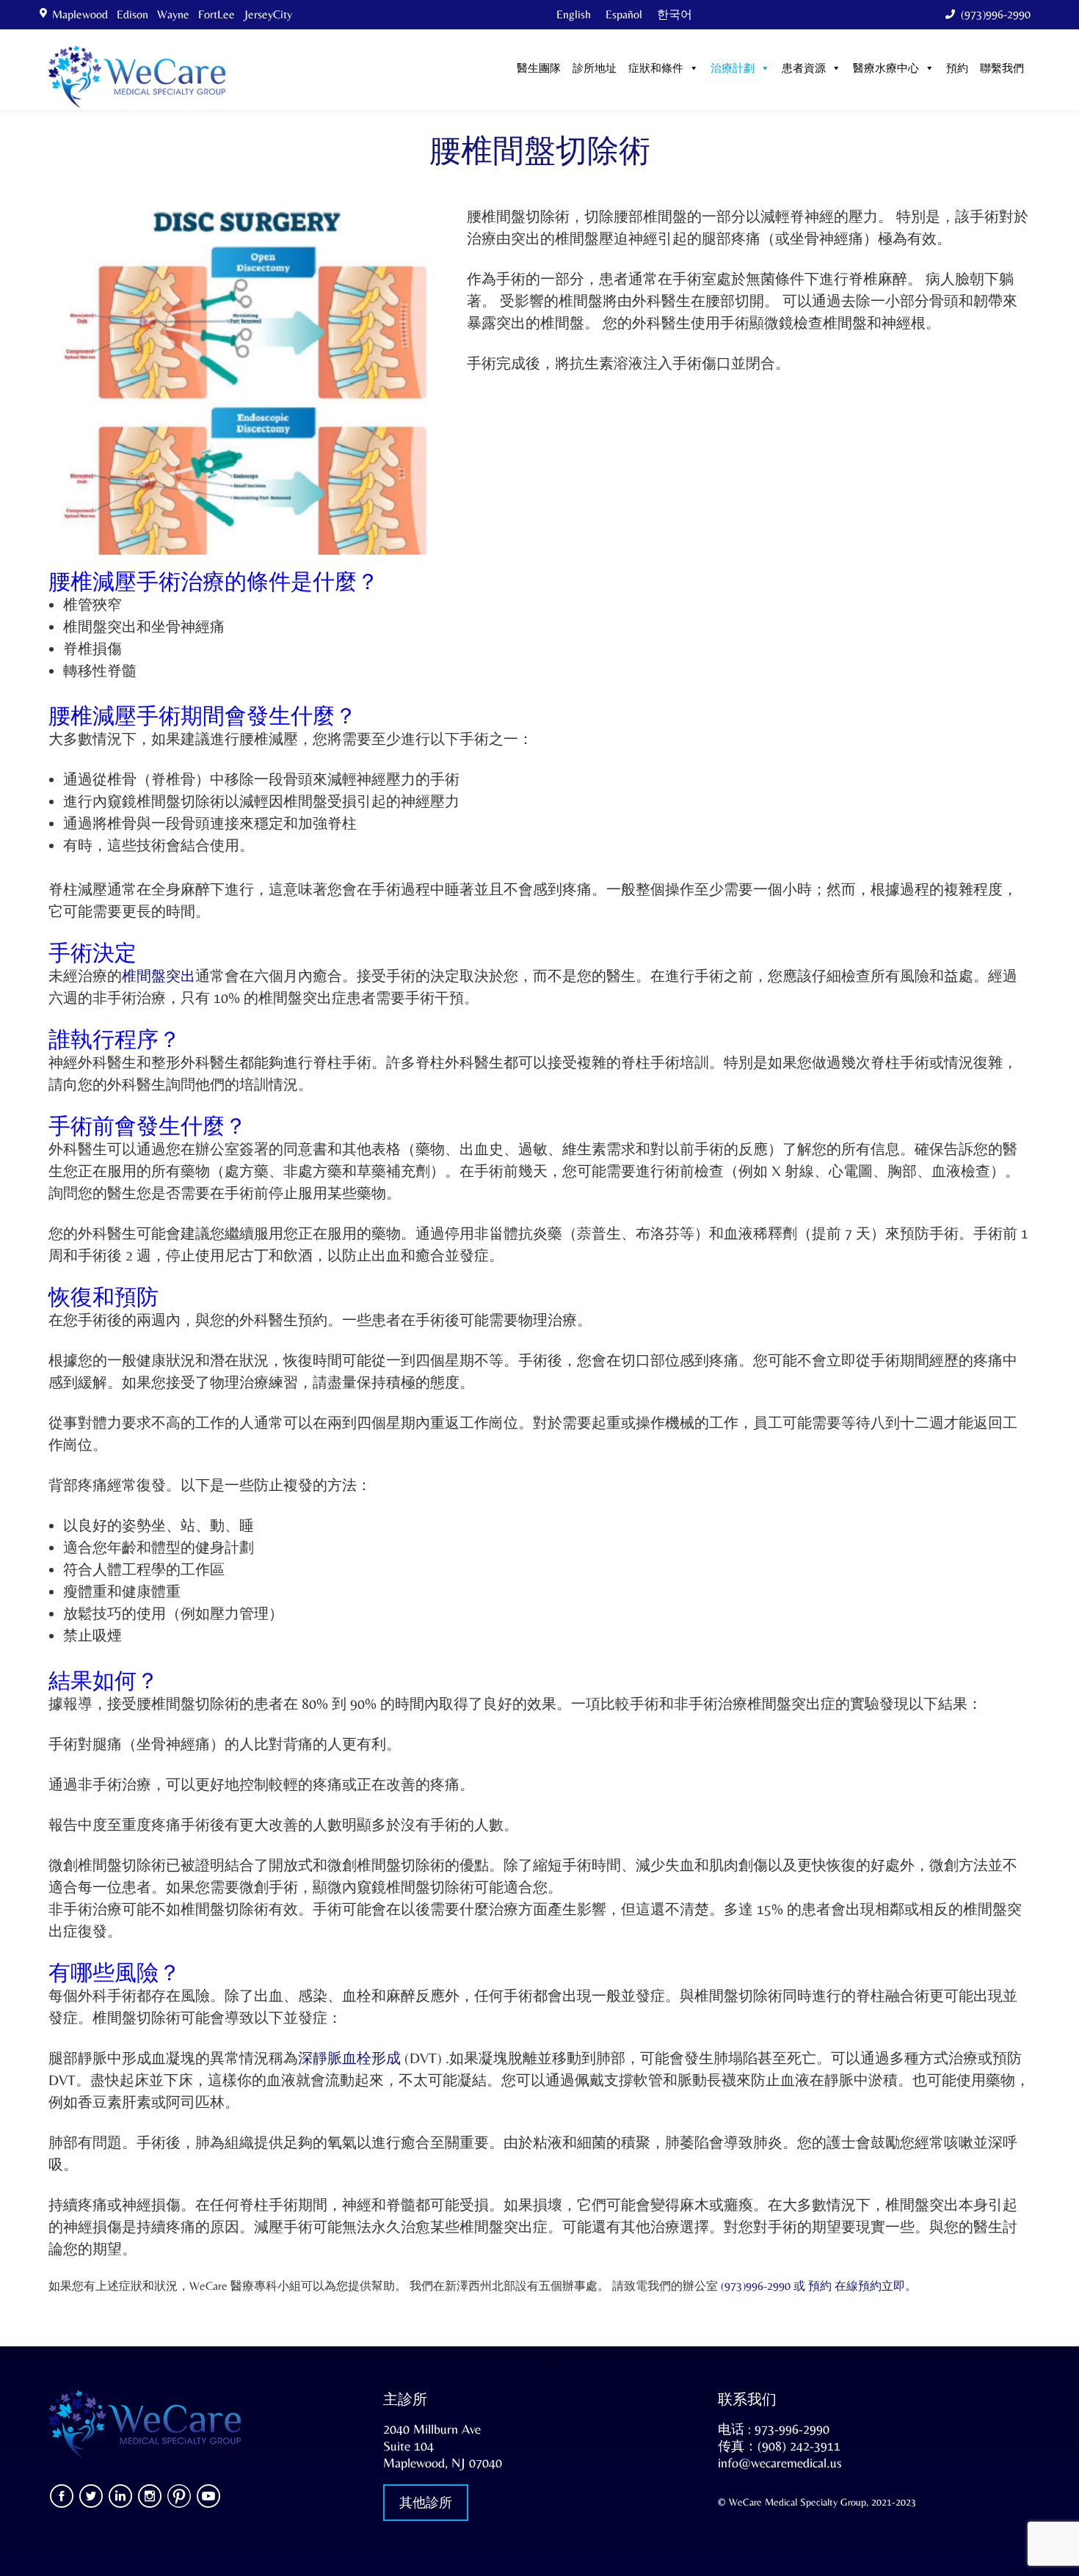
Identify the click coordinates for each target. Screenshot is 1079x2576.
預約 (957, 69)
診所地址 (595, 69)
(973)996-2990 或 (764, 2286)
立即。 (899, 2286)
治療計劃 (733, 69)
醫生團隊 (539, 69)
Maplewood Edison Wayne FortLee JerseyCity (175, 14)
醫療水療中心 (886, 69)
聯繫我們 (1002, 69)
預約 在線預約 (845, 2286)
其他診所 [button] (426, 2502)
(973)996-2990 (996, 14)
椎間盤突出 (159, 975)
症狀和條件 (656, 69)
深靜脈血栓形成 (349, 2058)
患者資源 (804, 69)
